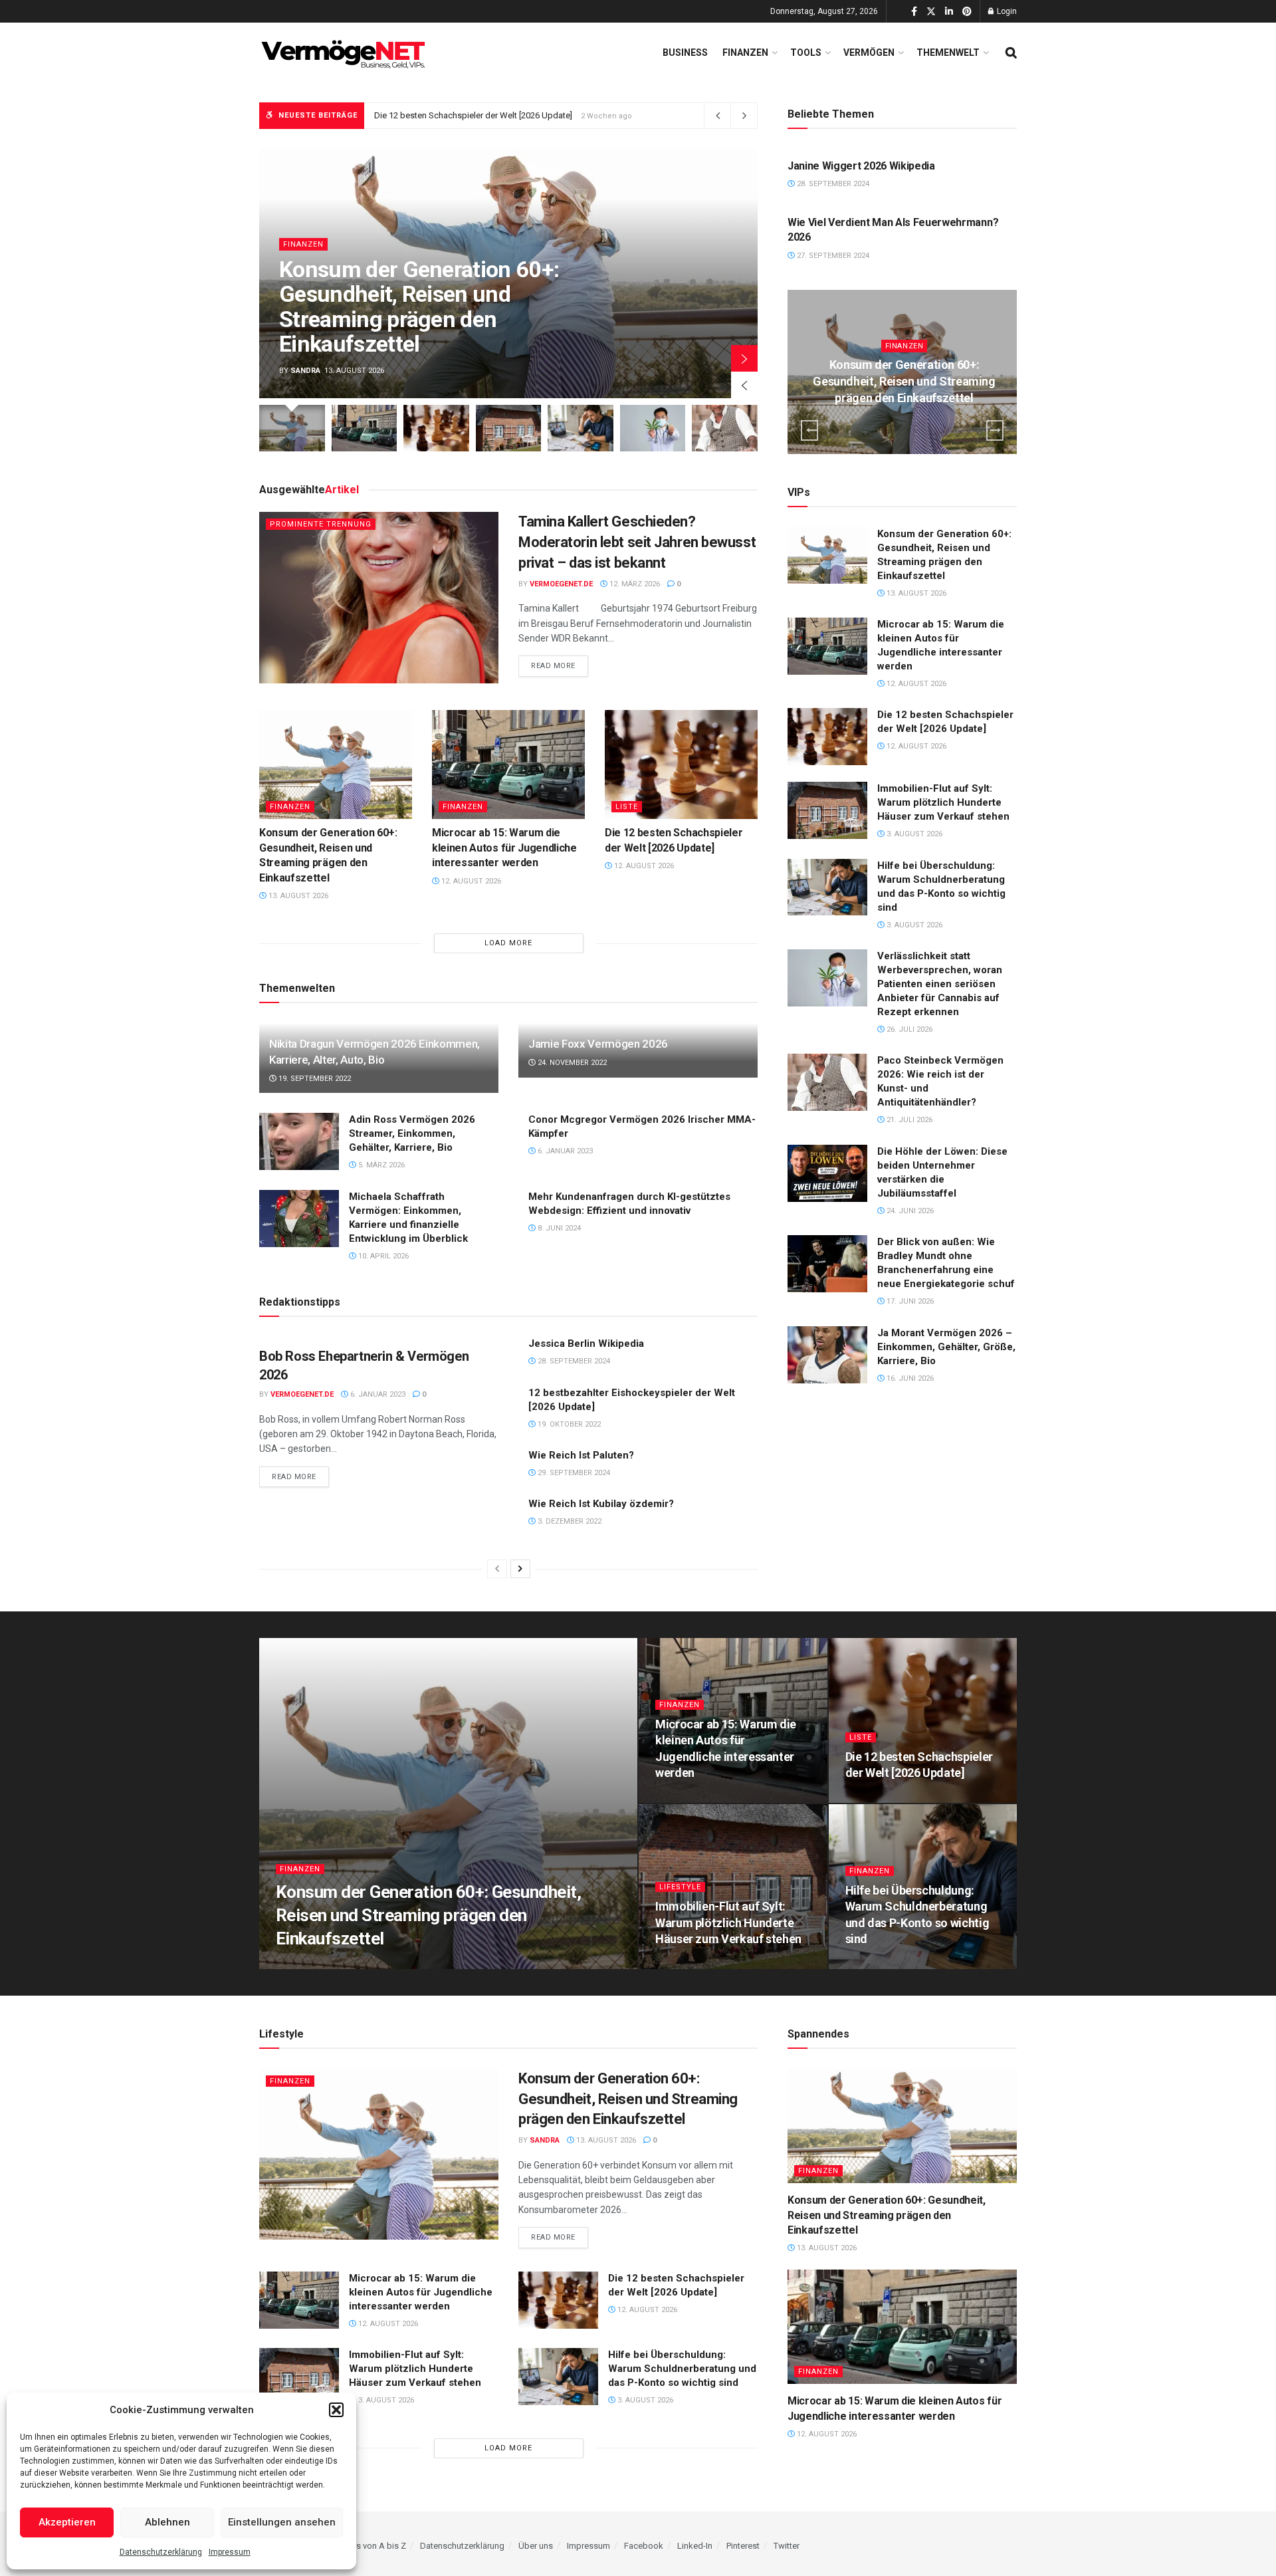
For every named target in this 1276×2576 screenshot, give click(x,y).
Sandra (305, 371)
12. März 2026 (634, 584)
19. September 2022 (314, 1079)
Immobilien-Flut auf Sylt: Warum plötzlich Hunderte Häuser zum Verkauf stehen (525, 115)
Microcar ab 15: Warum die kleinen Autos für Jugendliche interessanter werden (504, 848)
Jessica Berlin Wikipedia (586, 1344)
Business (685, 53)
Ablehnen (167, 2522)
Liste (627, 807)
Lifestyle (680, 1887)
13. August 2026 (297, 896)
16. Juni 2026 (909, 1378)
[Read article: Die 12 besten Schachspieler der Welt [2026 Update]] (681, 764)
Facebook (644, 2546)
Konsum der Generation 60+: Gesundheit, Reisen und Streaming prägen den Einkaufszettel (419, 306)
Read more (560, 665)
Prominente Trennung (321, 524)
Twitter (787, 2546)
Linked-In (695, 2546)
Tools (806, 53)
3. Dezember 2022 (569, 1521)
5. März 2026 (380, 1165)
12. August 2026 (470, 881)
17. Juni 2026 (909, 1301)
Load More (508, 943)
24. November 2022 (571, 1063)
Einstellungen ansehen (282, 2522)
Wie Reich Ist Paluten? (581, 1455)
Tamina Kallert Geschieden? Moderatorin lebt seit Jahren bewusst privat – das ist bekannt (637, 542)
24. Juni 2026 (909, 1211)
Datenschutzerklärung (161, 2552)
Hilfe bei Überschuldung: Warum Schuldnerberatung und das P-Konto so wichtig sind (682, 2369)
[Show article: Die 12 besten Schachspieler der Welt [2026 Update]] (436, 428)
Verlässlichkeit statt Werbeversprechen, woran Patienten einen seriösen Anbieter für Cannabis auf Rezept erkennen (940, 984)
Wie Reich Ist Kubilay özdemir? (601, 1504)
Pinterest (743, 2546)
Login (1006, 11)
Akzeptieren (67, 2522)
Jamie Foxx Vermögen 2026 (598, 1044)
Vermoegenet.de (561, 584)
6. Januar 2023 (564, 1151)
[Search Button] (1011, 53)
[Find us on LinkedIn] (949, 12)
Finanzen (745, 53)
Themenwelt (948, 53)
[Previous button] (744, 385)
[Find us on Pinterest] (967, 12)
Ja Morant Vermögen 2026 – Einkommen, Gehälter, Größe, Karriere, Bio (946, 1347)
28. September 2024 (573, 1361)
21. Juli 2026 (908, 1120)
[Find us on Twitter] (931, 12)
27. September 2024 (832, 256)
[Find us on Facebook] (914, 12)
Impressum (230, 2552)
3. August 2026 (913, 834)
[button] (336, 2410)
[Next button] (744, 358)
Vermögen (869, 53)
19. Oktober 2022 (568, 1424)
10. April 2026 (382, 1256)
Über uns (536, 2546)
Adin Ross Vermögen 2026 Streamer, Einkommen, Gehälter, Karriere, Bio (412, 1133)
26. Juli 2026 (908, 1029)
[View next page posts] (520, 1569)
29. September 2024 (573, 1473)
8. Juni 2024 (558, 1228)
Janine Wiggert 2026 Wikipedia (861, 166)
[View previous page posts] (497, 1569)
